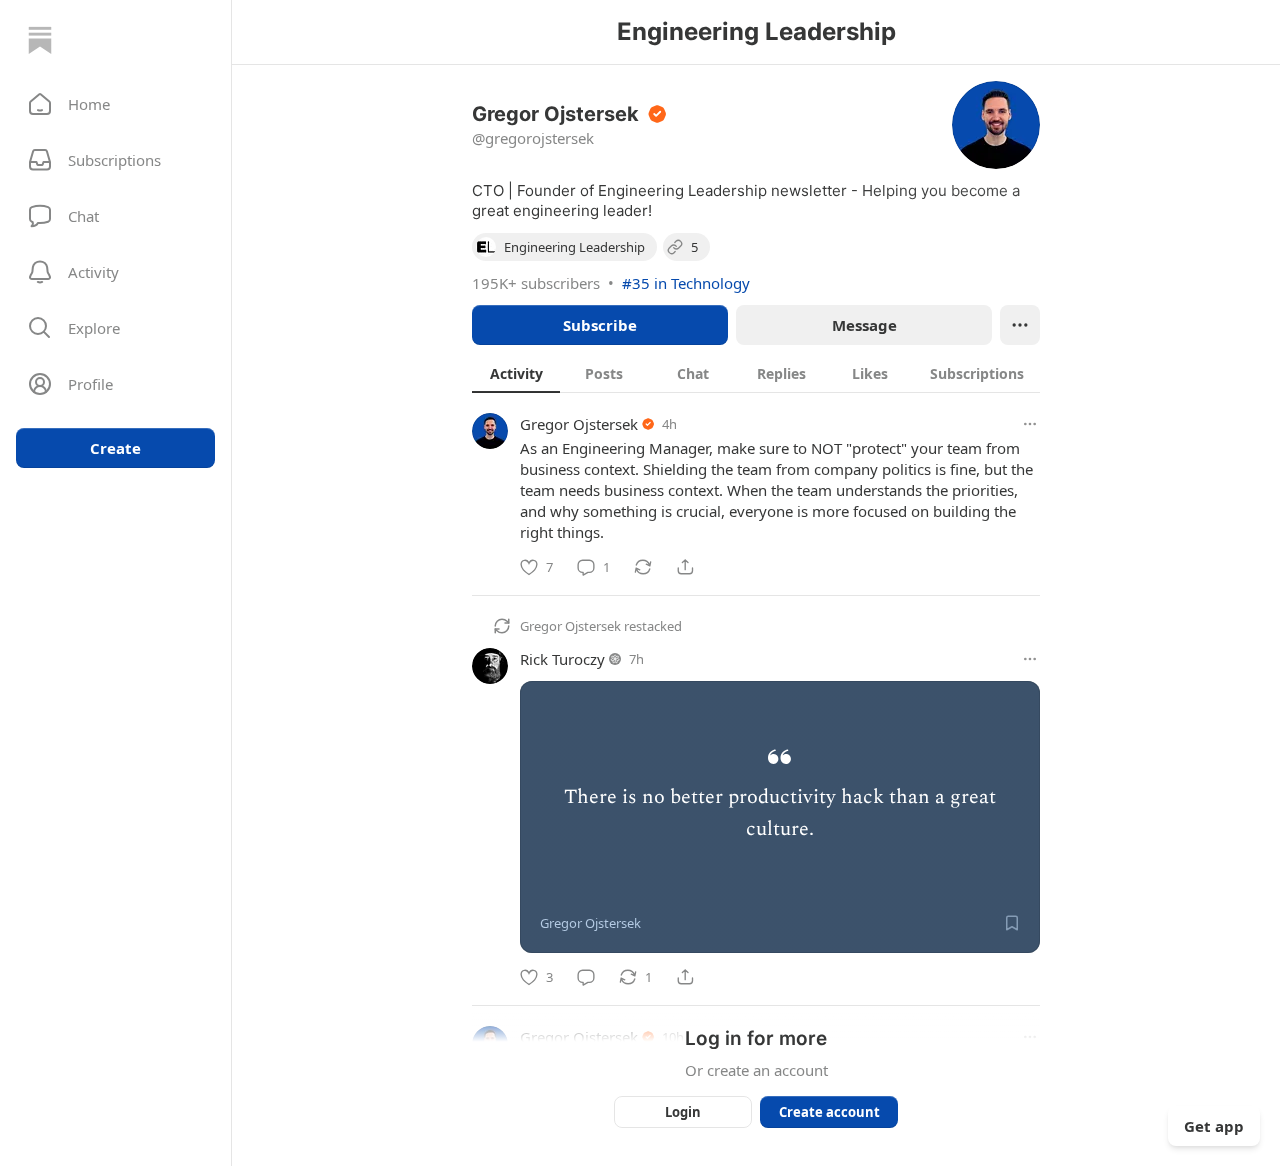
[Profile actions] (1020, 325)
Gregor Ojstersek (579, 424)
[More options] (1030, 424)
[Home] (40, 40)
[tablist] (756, 373)
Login (683, 1112)
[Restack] (643, 567)
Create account (829, 1112)
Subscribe (600, 325)
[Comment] (586, 977)
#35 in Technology (686, 283)
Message (864, 325)
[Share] (685, 567)
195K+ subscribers (536, 283)
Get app (1214, 1126)
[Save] (1012, 923)
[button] (115, 104)
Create (115, 448)
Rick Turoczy (562, 659)
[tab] (516, 373)
